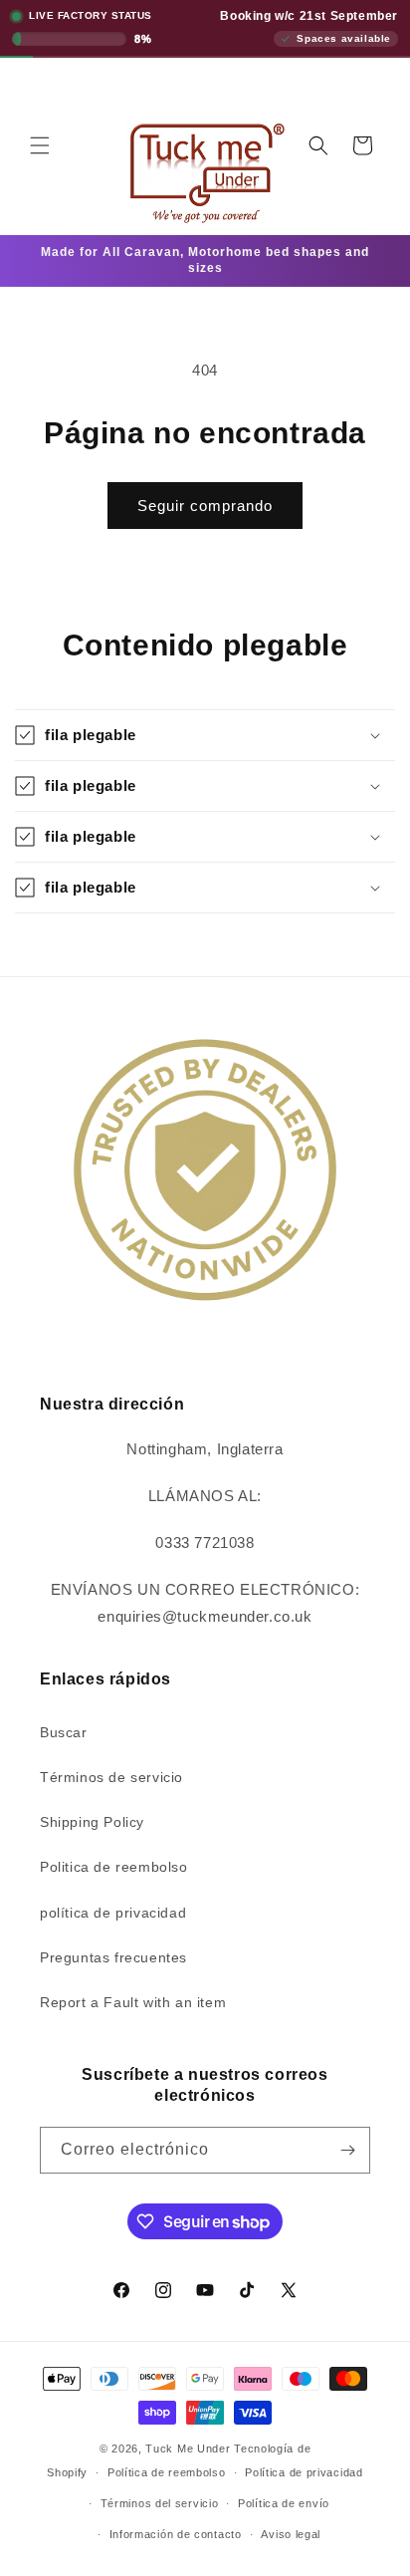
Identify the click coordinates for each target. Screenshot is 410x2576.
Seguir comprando (205, 506)
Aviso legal (291, 2534)
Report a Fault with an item (133, 2002)
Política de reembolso (167, 2472)
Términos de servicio (111, 1777)
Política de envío (284, 2503)
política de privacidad (113, 1913)
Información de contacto (176, 2534)
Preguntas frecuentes (113, 1957)
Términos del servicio (160, 2503)
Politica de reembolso (114, 1867)
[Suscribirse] (347, 2150)
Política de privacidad (304, 2472)
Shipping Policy (92, 1822)
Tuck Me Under (188, 2448)
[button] (40, 145)
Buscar (64, 1732)
